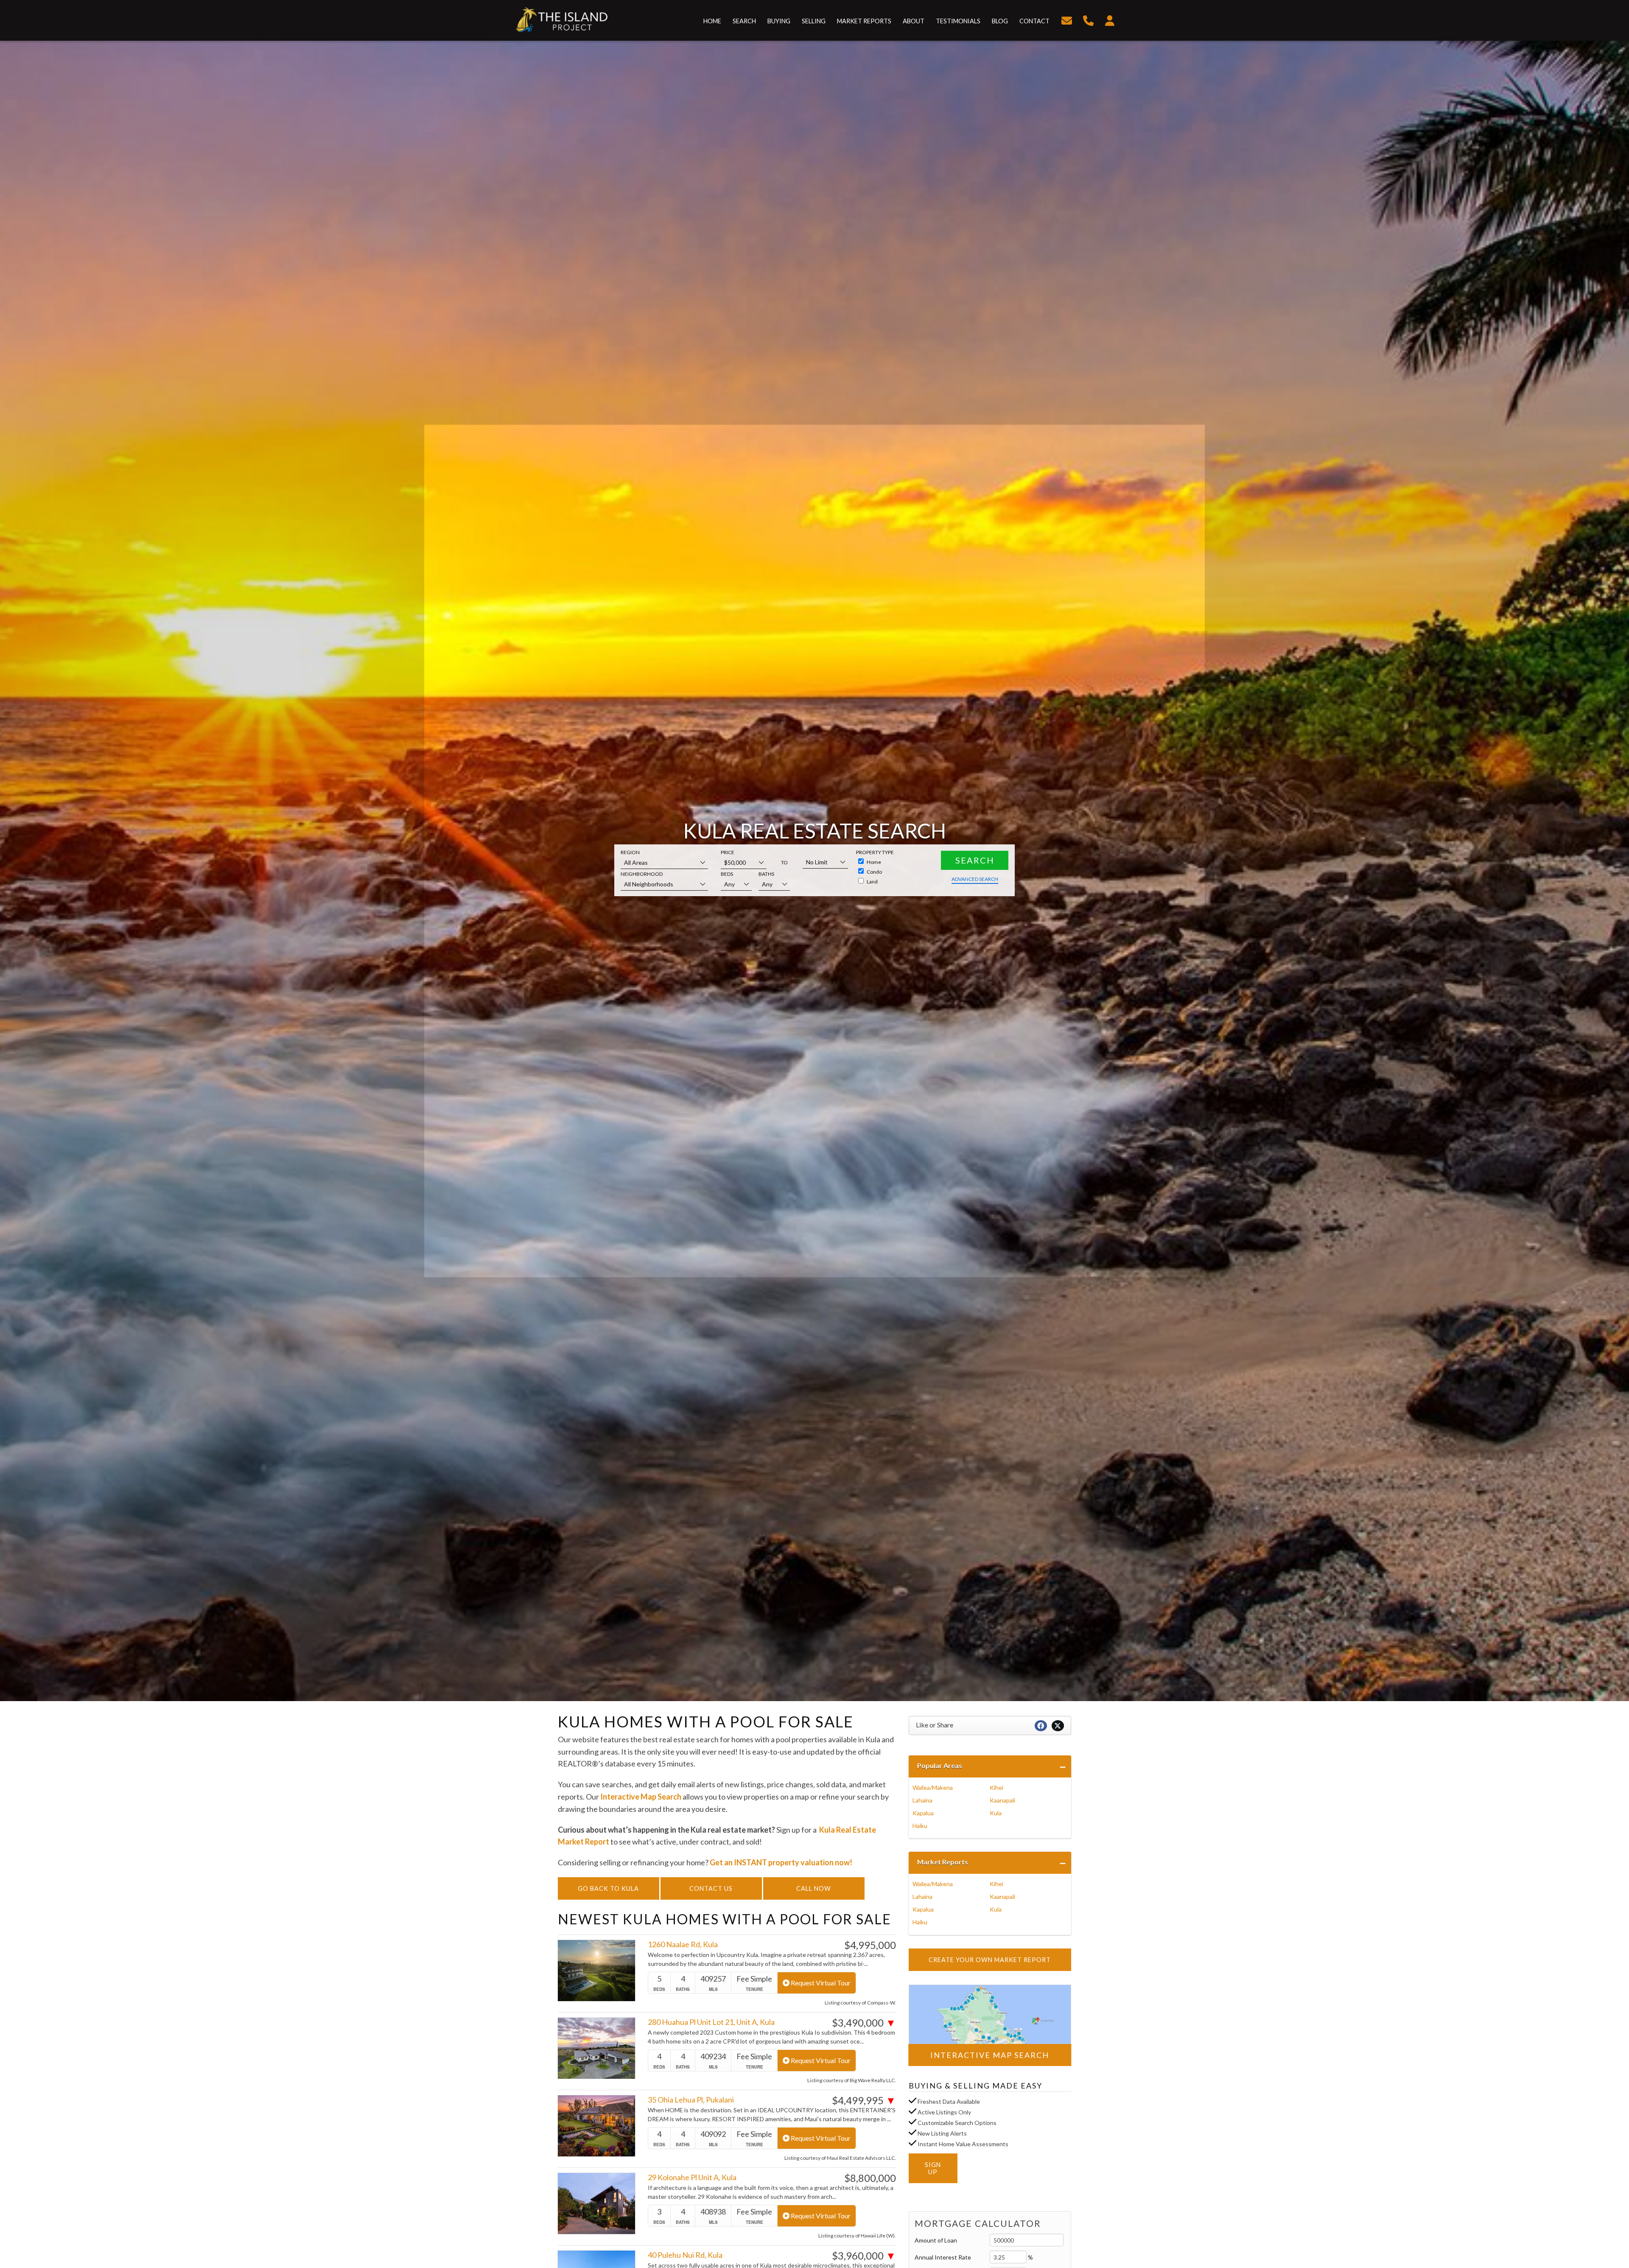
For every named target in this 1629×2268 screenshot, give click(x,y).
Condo (874, 872)
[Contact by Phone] (1088, 19)
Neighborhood (642, 874)
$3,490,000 (864, 2023)
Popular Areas (940, 1765)
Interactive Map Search (641, 1797)
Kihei (996, 1787)
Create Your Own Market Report (990, 1960)
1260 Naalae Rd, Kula (683, 1944)
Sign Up (933, 2168)
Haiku (920, 1826)
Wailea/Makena (933, 1787)
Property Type (875, 852)
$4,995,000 (870, 1945)
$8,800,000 (870, 2178)
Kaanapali (1002, 1800)
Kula (996, 1813)
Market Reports (943, 1862)
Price (728, 852)
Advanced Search (975, 879)
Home (873, 862)
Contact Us (711, 1888)
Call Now (814, 1888)
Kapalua (923, 1813)
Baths (766, 874)
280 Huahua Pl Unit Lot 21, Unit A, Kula (711, 2022)
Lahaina (922, 1800)
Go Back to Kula (608, 1888)
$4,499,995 (864, 2100)
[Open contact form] (1067, 19)
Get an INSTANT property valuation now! (781, 1862)
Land (872, 882)
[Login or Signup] (1110, 19)
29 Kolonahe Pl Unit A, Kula (692, 2177)
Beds (727, 874)
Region (630, 852)
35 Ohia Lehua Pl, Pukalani (691, 2100)
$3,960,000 (864, 2256)
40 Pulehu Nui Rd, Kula (685, 2255)
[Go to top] (1605, 2220)
